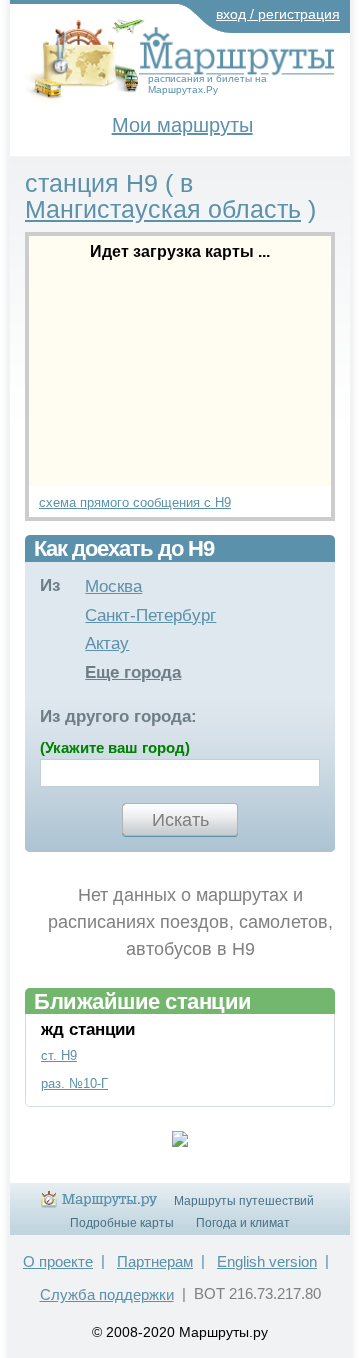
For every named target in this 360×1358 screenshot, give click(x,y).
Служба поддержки (107, 1294)
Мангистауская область (163, 209)
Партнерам (155, 1261)
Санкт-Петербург (150, 615)
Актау (107, 643)
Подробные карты (122, 1223)
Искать (180, 820)
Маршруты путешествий (244, 1201)
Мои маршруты (182, 125)
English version (267, 1261)
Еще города (133, 672)
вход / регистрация (278, 14)
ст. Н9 (59, 1055)
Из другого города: (118, 716)
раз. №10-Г (74, 1083)
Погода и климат (243, 1223)
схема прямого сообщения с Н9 (135, 502)
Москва (113, 586)
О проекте (58, 1261)
